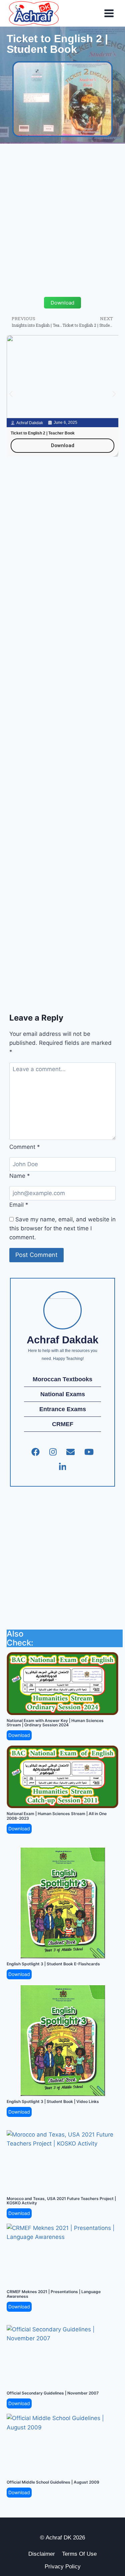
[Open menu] (109, 13)
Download (19, 1735)
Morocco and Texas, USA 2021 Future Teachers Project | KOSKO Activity (61, 2201)
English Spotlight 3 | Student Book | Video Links (53, 2101)
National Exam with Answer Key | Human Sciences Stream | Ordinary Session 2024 (55, 1723)
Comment (25, 1147)
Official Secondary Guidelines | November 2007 (53, 2393)
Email (19, 1205)
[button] (11, 394)
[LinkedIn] (63, 1467)
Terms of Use (79, 2554)
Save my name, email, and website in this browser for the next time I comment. (62, 1228)
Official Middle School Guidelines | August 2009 (53, 2482)
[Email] (70, 1452)
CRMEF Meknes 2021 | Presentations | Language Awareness (54, 2294)
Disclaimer (42, 2554)
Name (20, 1176)
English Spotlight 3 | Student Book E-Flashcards (53, 1964)
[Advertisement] (62, 213)
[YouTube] (89, 1452)
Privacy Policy (63, 2567)
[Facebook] (35, 1452)
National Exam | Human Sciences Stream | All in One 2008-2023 (57, 1816)
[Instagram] (53, 1452)
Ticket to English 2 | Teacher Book (43, 433)
